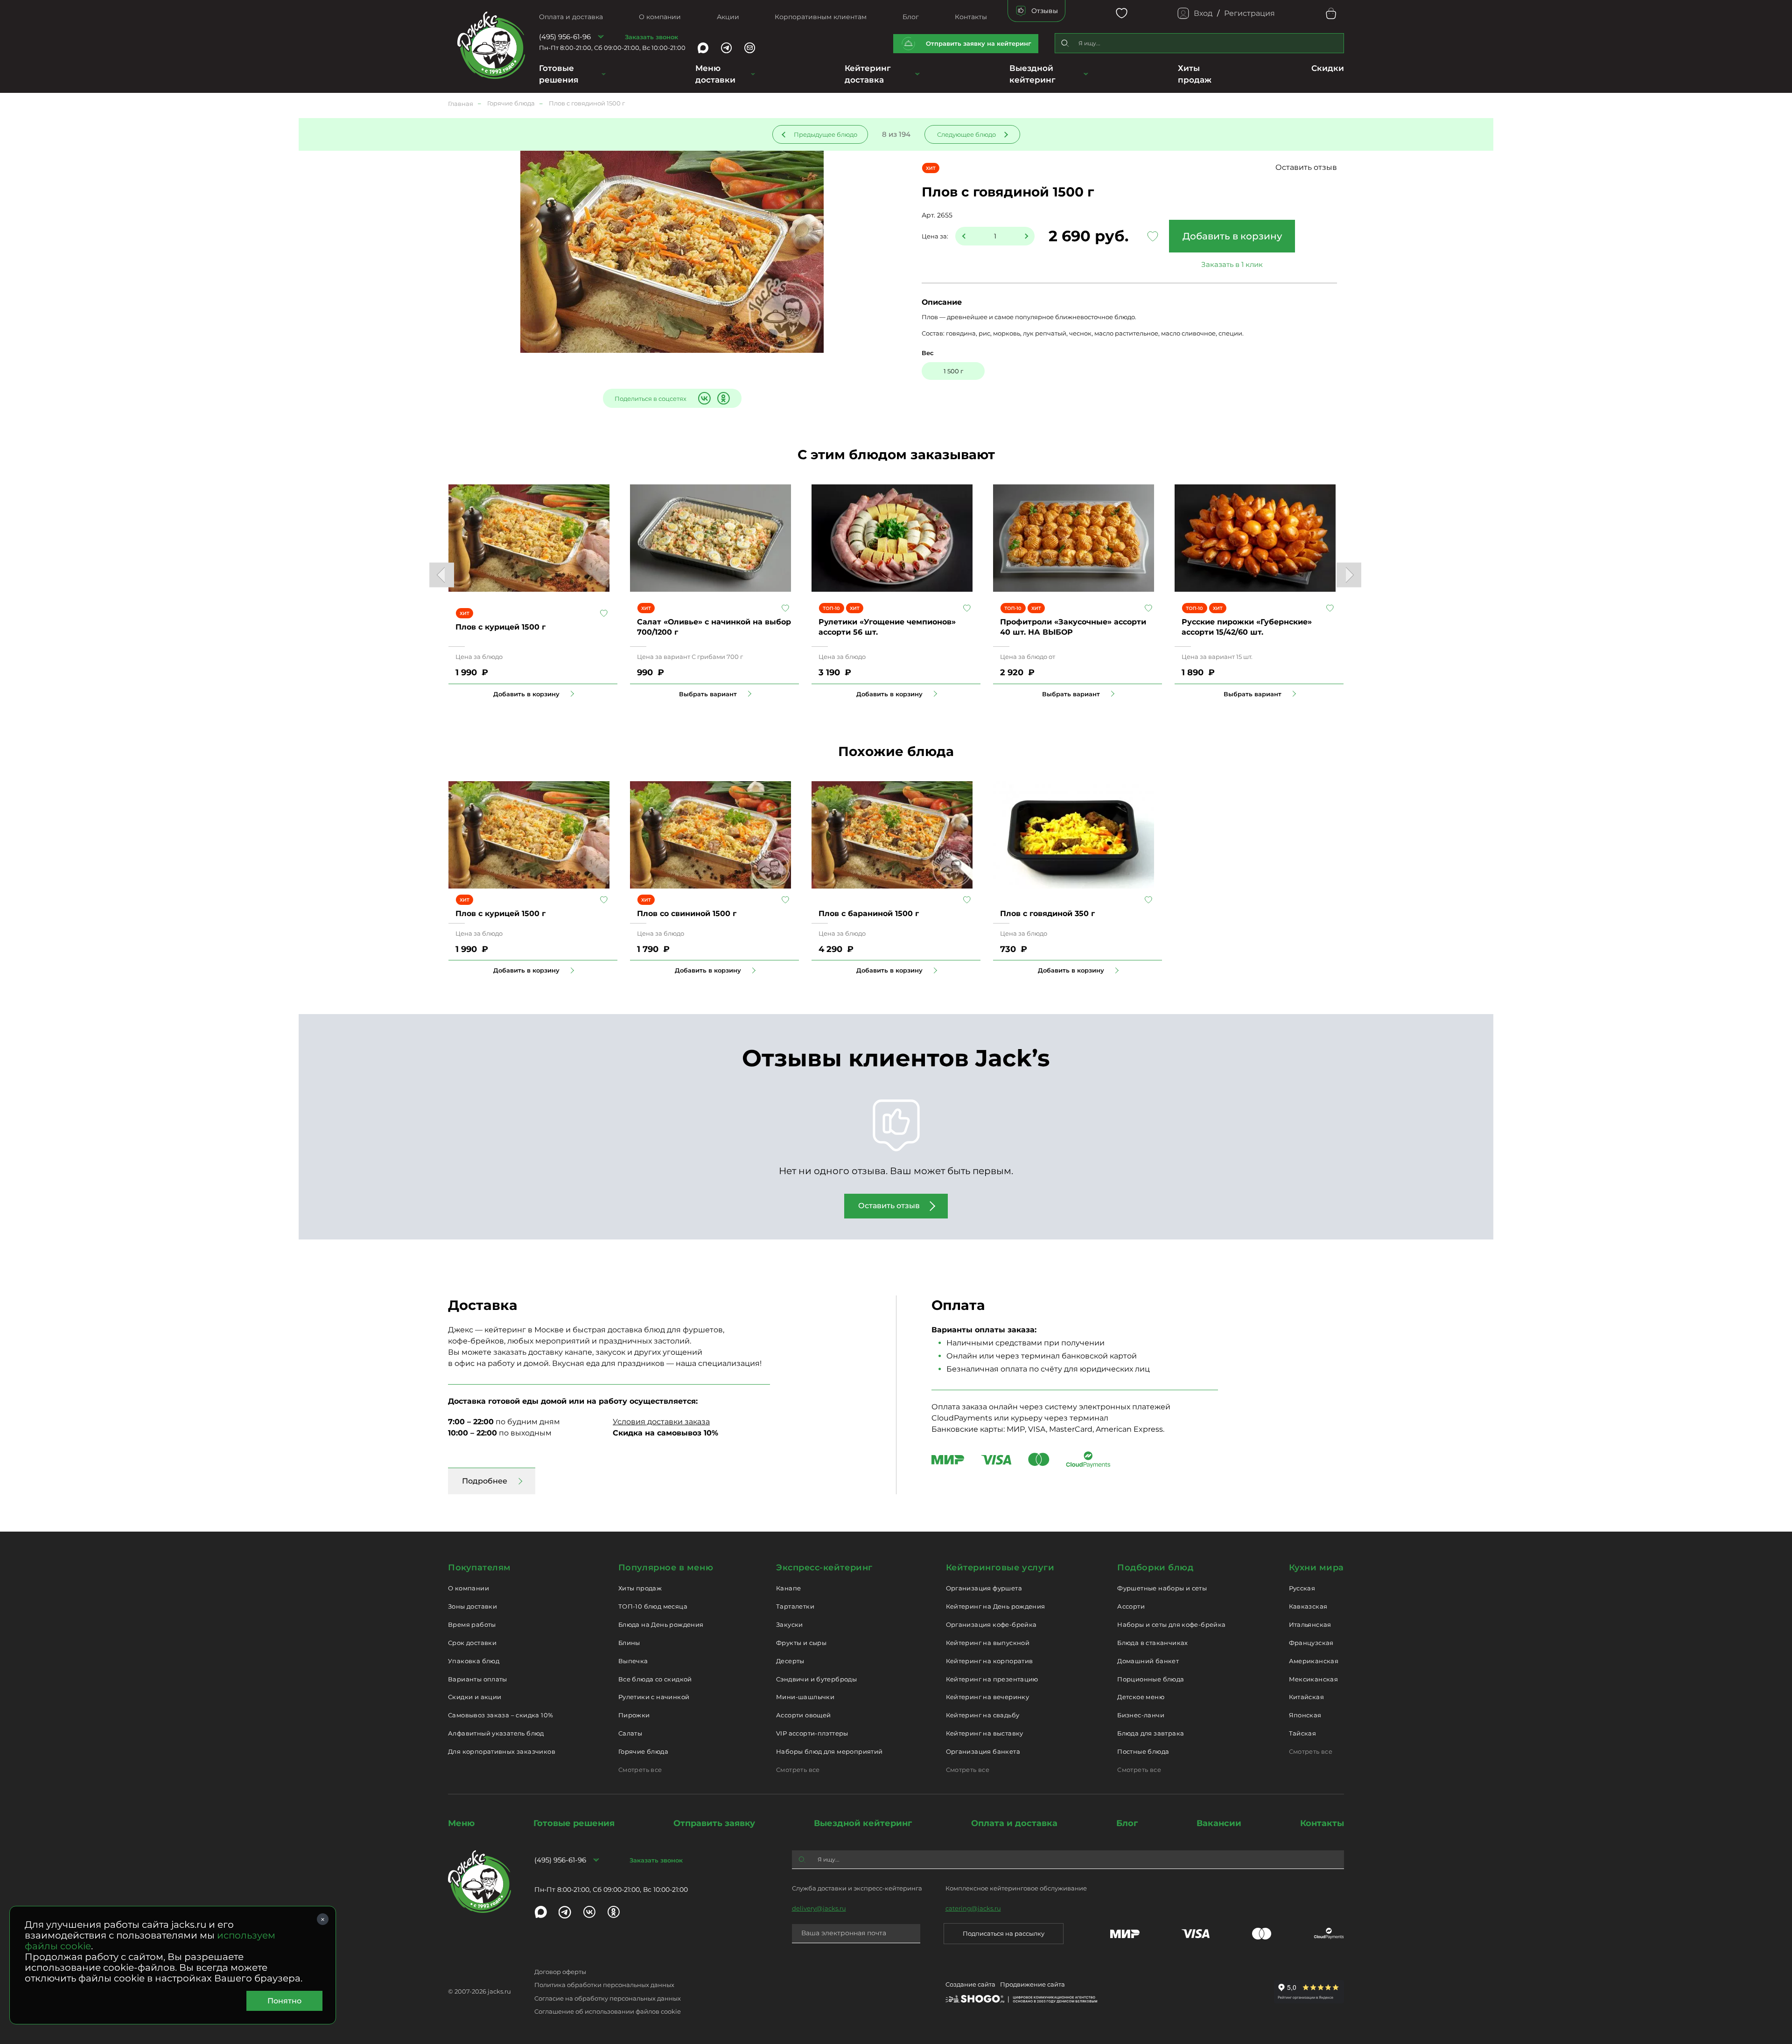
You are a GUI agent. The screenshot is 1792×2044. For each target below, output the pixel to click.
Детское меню (1141, 1697)
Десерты (790, 1661)
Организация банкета (983, 1751)
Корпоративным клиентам (821, 17)
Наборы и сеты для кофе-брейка (1171, 1624)
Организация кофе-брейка (991, 1624)
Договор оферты (560, 1972)
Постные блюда (1143, 1751)
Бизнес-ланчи (1141, 1715)
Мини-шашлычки (805, 1697)
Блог (911, 17)
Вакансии (1219, 1823)
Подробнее (485, 1481)
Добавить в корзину (1232, 236)
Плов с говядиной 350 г (1047, 913)
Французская (1311, 1643)
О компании (660, 17)
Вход (1203, 13)
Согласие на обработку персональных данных (608, 1998)
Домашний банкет (1148, 1661)
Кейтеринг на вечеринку (988, 1697)
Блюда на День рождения (661, 1624)
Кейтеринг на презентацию (992, 1679)
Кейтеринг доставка (868, 74)
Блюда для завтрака (1151, 1733)
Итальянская (1310, 1624)
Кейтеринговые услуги (1000, 1568)
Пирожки (634, 1715)
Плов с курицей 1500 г (500, 627)
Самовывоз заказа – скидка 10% (500, 1715)
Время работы (472, 1624)
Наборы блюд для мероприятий (829, 1751)
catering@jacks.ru (973, 1908)
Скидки (1328, 68)
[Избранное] (1122, 13)
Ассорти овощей (803, 1715)
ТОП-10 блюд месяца (653, 1606)
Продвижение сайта (1032, 1984)
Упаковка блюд (474, 1661)
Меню (461, 1823)
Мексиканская (1314, 1679)
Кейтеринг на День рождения (996, 1606)
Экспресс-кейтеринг (824, 1568)
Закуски (790, 1624)
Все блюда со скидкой (655, 1679)
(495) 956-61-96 (565, 37)
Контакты (971, 17)
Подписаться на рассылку (1004, 1933)
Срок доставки (472, 1643)
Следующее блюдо (966, 134)
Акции (728, 17)
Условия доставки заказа (661, 1422)
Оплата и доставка (571, 17)
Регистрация (1249, 13)
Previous (442, 575)
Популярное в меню (666, 1568)
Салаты (630, 1733)
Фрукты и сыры (801, 1643)
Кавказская (1308, 1606)
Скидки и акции (475, 1697)
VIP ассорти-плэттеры (812, 1733)
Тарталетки (795, 1606)
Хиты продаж (640, 1588)
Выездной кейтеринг (1032, 74)
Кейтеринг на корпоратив (990, 1661)
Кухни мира (1316, 1568)
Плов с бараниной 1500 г (869, 913)
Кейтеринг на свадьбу (983, 1715)
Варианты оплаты (478, 1679)
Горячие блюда (643, 1751)
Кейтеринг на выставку (985, 1733)
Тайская (1303, 1733)
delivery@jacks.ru (819, 1908)
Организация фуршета (984, 1588)
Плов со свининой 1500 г (687, 913)
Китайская (1307, 1697)
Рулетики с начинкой (654, 1697)
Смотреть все (640, 1770)
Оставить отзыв (1306, 167)
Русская (1302, 1588)
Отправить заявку (714, 1823)
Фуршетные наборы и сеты (1162, 1588)
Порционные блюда (1151, 1679)
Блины (629, 1643)
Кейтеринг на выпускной (988, 1643)
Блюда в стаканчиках (1152, 1643)
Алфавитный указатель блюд (496, 1733)
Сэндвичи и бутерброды (816, 1679)
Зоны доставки (472, 1606)
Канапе (788, 1588)
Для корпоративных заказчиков (502, 1751)
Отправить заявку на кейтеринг (979, 43)
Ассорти (1131, 1606)
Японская (1305, 1715)
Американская (1314, 1661)
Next (1349, 575)
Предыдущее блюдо (826, 134)
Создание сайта (970, 1984)
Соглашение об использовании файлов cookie (608, 2011)
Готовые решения (559, 74)
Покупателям (479, 1568)
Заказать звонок (651, 37)
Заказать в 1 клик (1232, 264)
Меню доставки (715, 74)
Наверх (7, 511)
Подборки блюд (1155, 1568)
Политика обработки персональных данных (604, 1985)
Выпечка (633, 1661)
